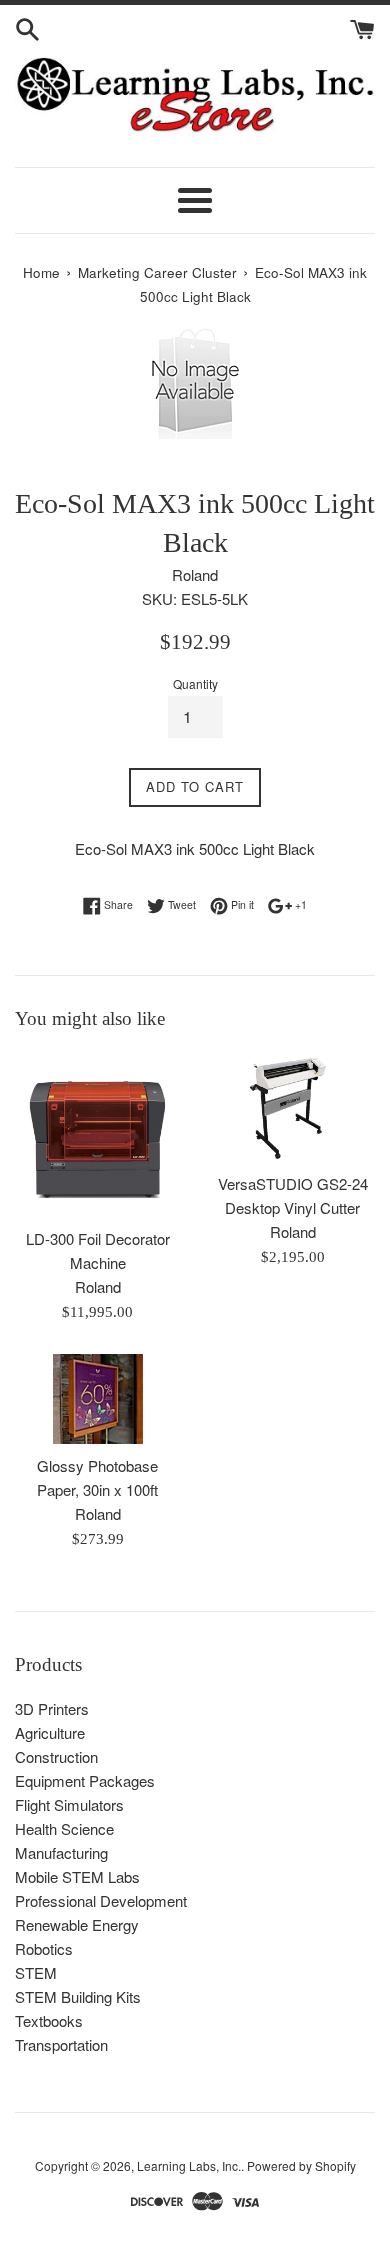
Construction (56, 1756)
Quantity (195, 683)
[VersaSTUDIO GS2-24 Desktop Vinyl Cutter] (292, 1107)
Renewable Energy (77, 1924)
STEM (36, 1972)
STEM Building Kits (78, 1996)
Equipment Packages (85, 1780)
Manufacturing (61, 1852)
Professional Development (101, 1900)
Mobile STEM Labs (77, 1876)
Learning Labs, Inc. (189, 2165)
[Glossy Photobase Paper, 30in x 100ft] (97, 1399)
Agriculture (50, 1732)
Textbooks (49, 2020)
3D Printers (52, 1708)
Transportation (61, 2044)
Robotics (44, 1948)
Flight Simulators (69, 1804)
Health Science (64, 1828)
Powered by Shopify (301, 2165)
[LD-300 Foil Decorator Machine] (97, 1134)
